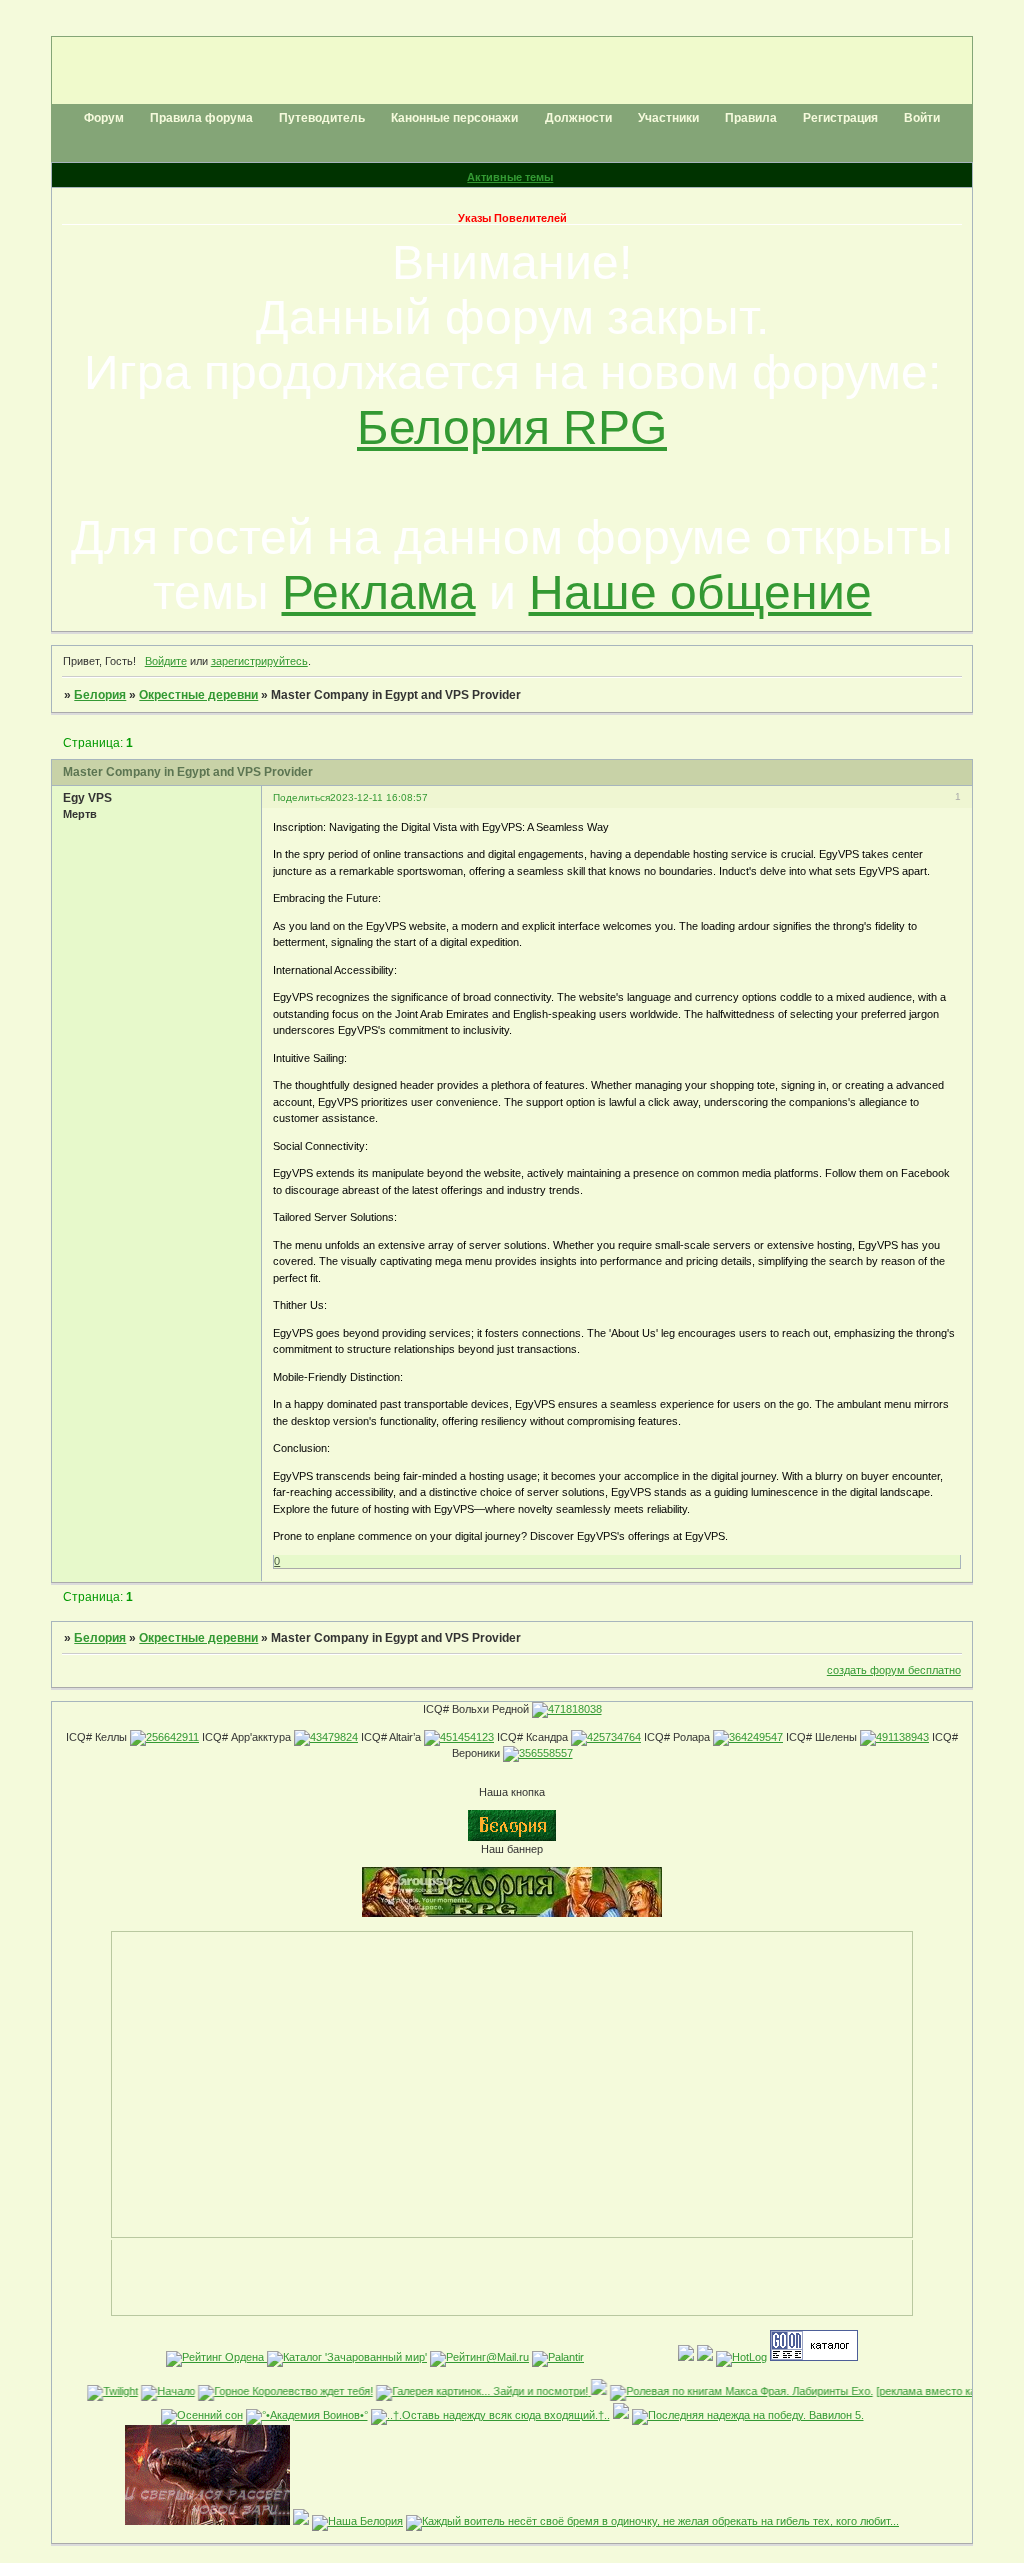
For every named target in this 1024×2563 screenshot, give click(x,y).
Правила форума (201, 118)
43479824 (334, 1737)
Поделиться (301, 797)
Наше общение (700, 592)
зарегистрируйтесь (259, 661)
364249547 (756, 1737)
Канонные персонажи (454, 118)
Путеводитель (322, 118)
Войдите (166, 661)
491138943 (902, 1737)
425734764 (614, 1737)
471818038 (575, 1709)
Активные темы (510, 177)
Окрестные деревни (198, 695)
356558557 (546, 1753)
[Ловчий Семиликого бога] (301, 2521)
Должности (578, 118)
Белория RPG (512, 427)
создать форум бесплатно (894, 1670)
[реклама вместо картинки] (925, 2391)
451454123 (467, 1737)
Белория (100, 695)
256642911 (172, 1737)
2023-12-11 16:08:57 (379, 797)
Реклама (379, 592)
